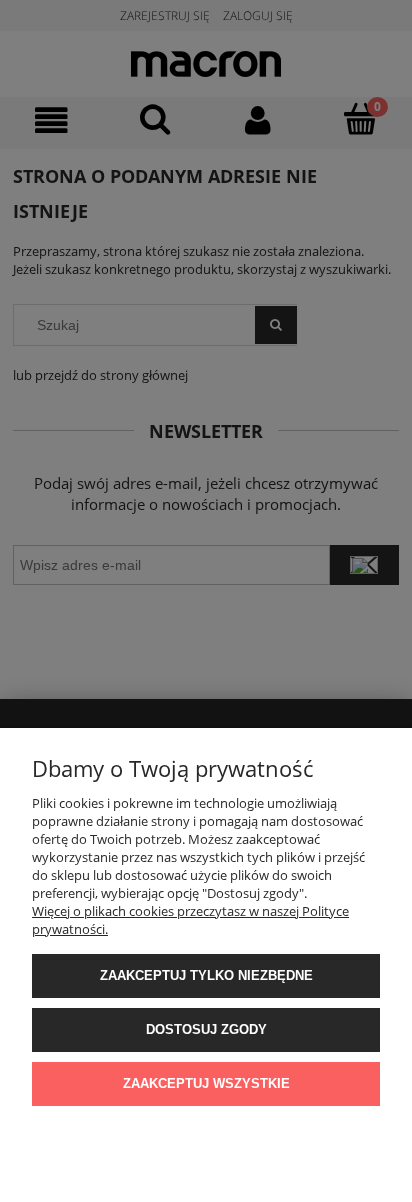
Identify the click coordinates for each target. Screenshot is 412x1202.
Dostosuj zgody (206, 1029)
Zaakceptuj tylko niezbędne (206, 975)
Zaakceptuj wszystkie (206, 1083)
